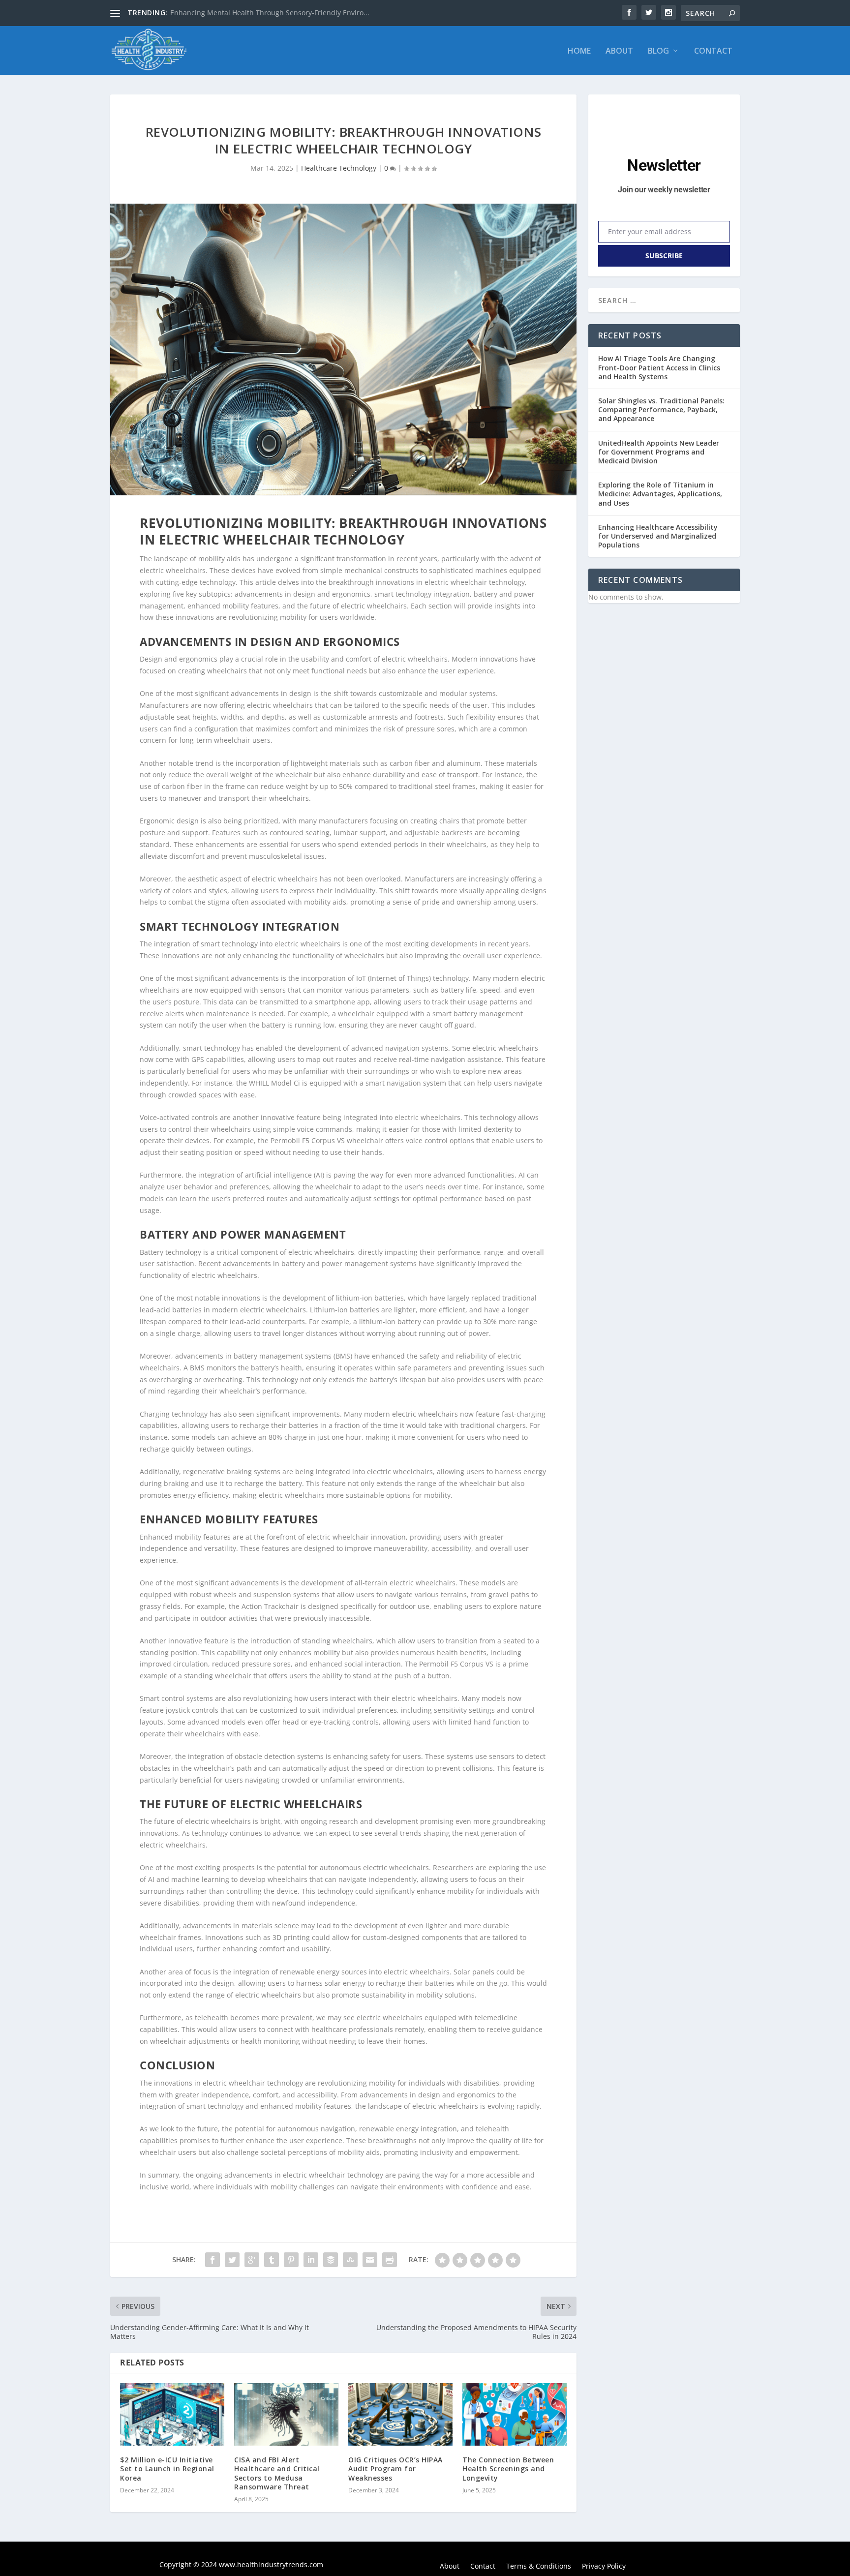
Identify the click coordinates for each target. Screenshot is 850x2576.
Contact (713, 51)
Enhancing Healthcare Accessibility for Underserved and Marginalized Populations (658, 536)
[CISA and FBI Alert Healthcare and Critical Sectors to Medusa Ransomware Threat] (286, 2414)
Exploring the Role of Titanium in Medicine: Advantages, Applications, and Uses (660, 494)
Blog (658, 51)
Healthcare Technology (339, 168)
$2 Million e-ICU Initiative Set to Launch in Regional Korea (167, 2469)
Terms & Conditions (539, 2567)
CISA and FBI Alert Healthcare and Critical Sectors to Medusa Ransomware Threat (277, 2473)
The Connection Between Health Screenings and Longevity (508, 2469)
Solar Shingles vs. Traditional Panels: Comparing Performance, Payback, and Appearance (661, 409)
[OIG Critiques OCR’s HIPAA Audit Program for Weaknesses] (400, 2414)
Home (579, 51)
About (619, 51)
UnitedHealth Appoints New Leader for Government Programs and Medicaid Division (659, 452)
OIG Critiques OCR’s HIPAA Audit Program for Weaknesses (395, 2469)
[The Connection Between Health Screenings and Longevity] (515, 2414)
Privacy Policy (604, 2567)
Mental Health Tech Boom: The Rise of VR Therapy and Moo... (271, 13)
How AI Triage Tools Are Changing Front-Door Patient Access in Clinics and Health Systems (659, 367)
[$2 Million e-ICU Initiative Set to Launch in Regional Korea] (172, 2414)
